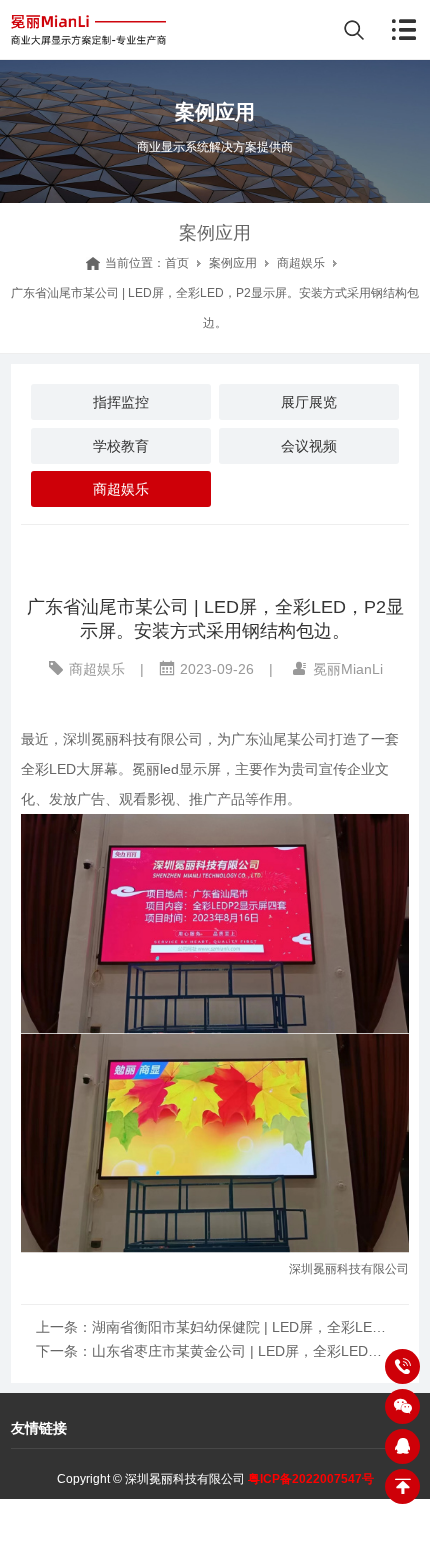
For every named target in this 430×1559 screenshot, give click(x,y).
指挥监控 (121, 402)
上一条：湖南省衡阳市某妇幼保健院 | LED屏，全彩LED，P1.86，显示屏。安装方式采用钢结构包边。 (215, 1327)
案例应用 (233, 263)
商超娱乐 (301, 263)
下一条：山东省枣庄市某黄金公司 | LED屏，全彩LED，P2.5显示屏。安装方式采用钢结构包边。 (215, 1351)
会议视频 (309, 446)
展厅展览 (309, 402)
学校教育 (121, 446)
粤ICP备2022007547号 (311, 1479)
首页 (177, 263)
